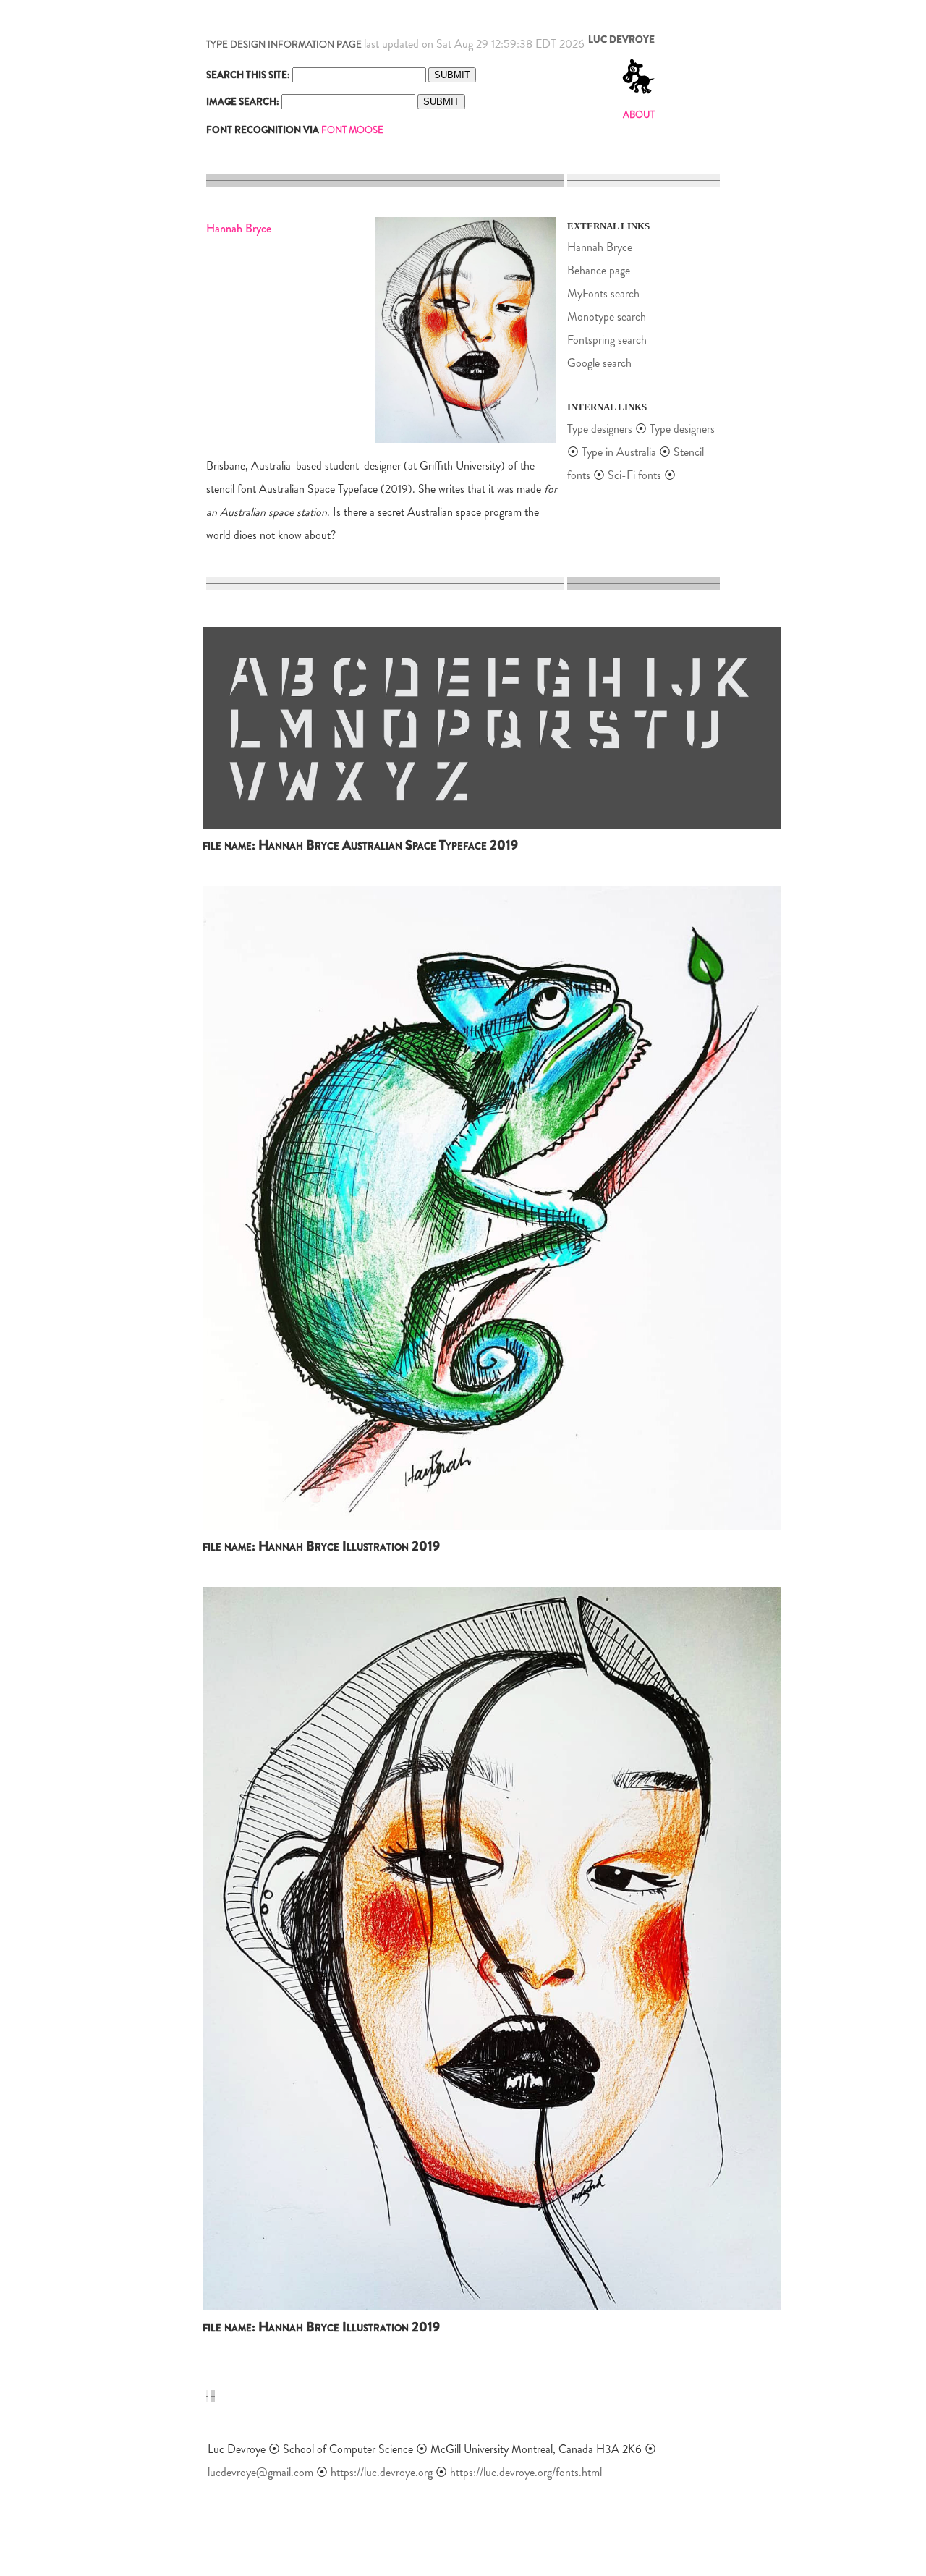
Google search (599, 363)
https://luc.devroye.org (382, 2472)
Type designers (600, 429)
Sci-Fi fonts (634, 475)
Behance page (599, 270)
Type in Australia (619, 452)
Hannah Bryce (600, 247)
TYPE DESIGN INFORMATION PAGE (284, 45)
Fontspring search (607, 340)
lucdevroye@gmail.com (260, 2472)
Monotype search (607, 317)
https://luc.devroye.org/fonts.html (526, 2472)
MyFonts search (603, 293)
